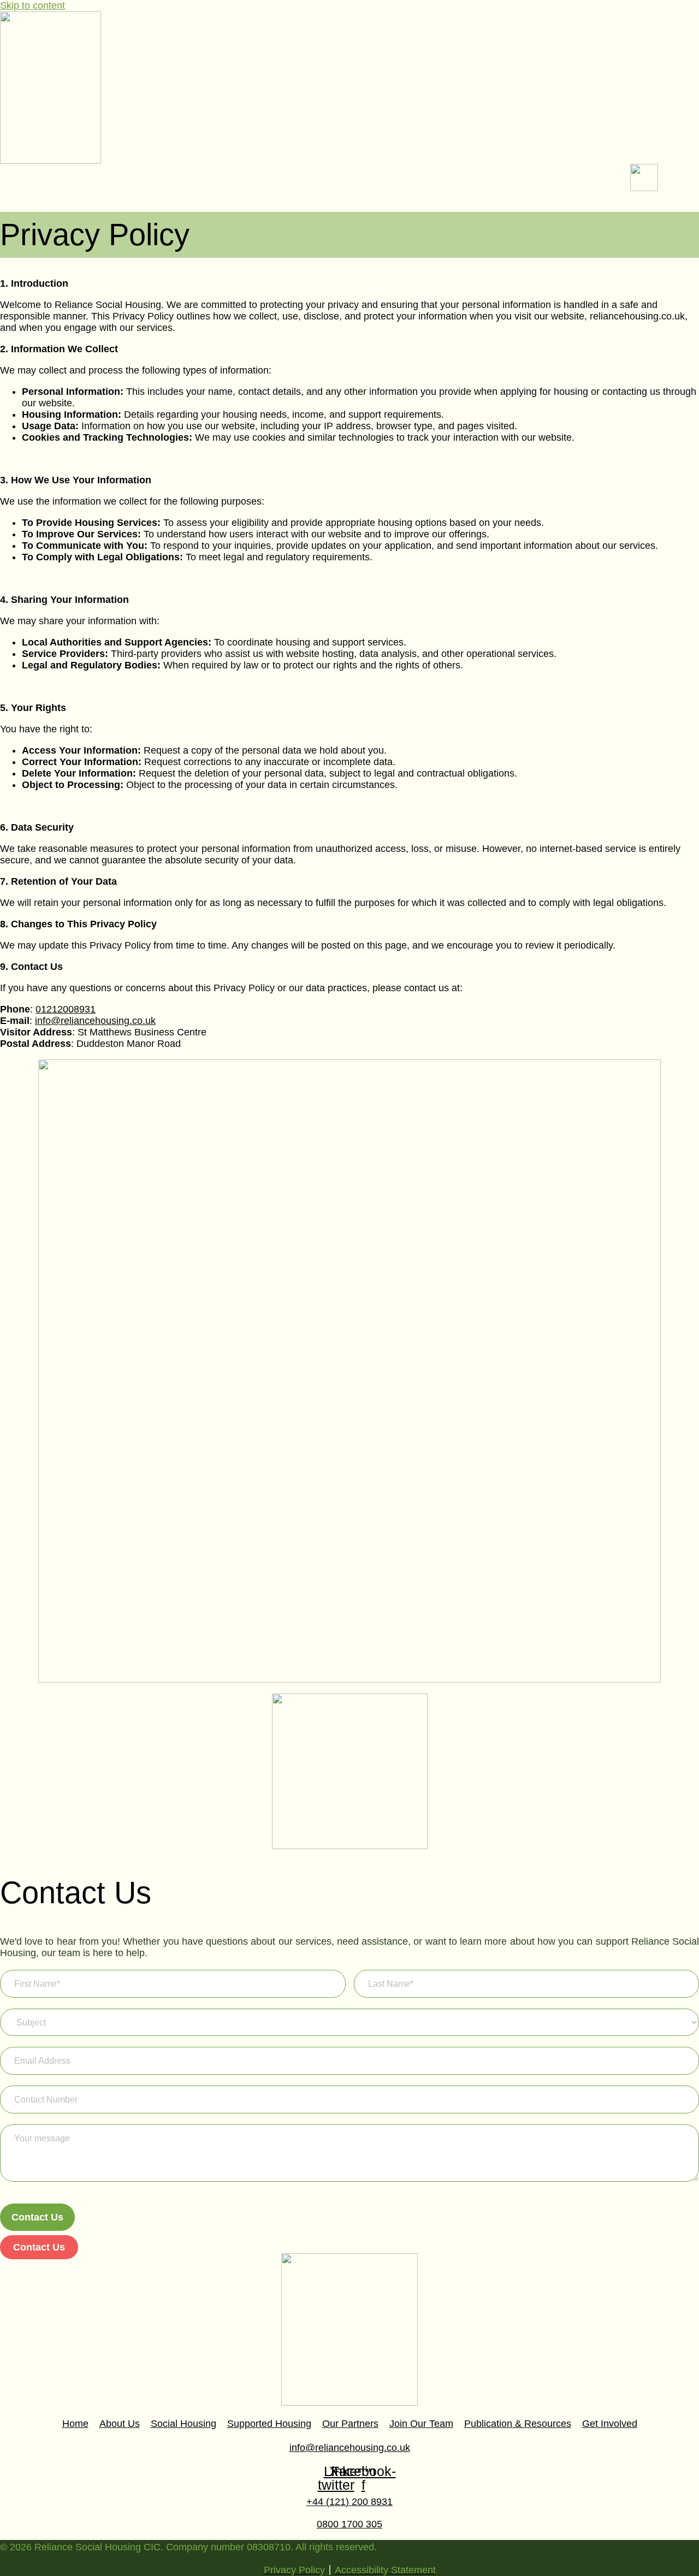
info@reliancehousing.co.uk (95, 1021)
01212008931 (66, 1009)
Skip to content (32, 5)
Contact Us (37, 2217)
